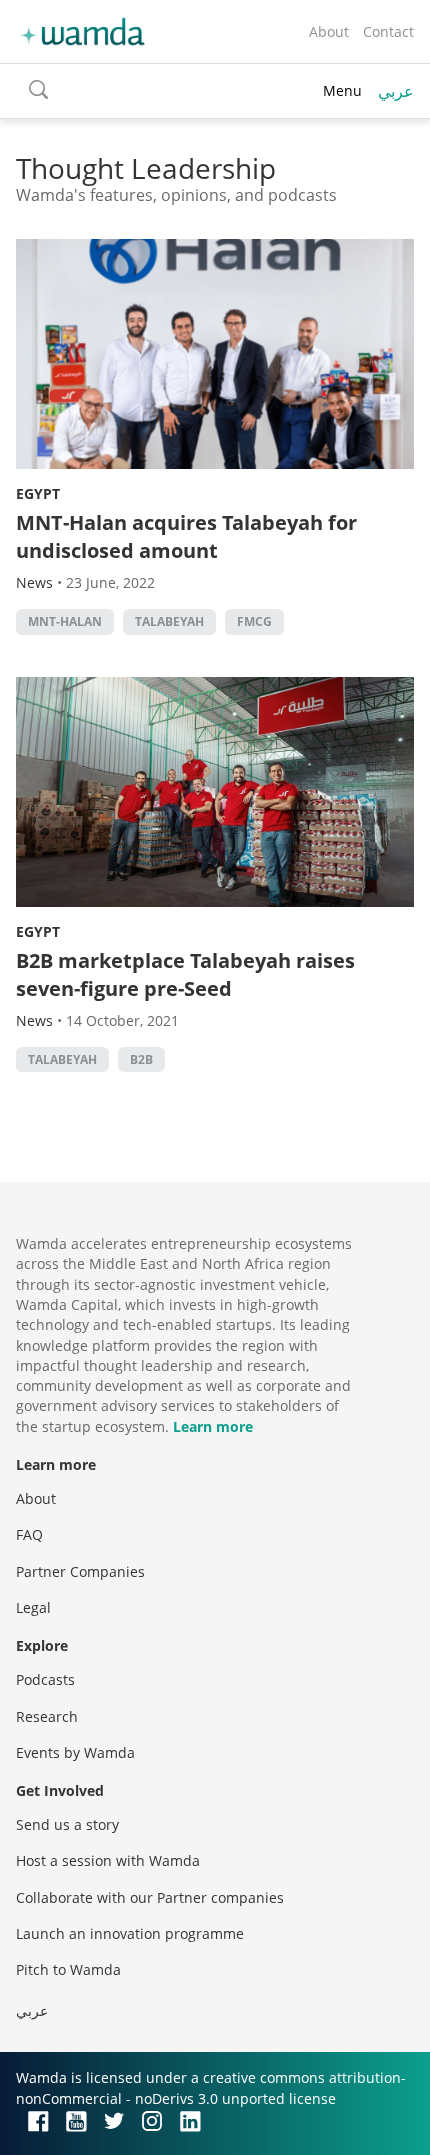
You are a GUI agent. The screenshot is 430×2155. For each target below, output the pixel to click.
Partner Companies (80, 1571)
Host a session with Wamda (108, 1860)
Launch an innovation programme (130, 1933)
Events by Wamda (75, 1752)
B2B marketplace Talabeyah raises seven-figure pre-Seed (185, 974)
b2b (141, 1059)
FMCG (254, 621)
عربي (396, 91)
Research (47, 1716)
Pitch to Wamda (68, 1969)
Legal (33, 1607)
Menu (342, 90)
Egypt (38, 493)
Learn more (213, 1426)
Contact (388, 31)
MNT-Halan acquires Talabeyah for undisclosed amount (186, 536)
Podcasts (45, 1679)
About (329, 31)
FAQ (29, 1534)
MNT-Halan (65, 621)
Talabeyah (169, 621)
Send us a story (67, 1824)
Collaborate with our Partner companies (150, 1897)
